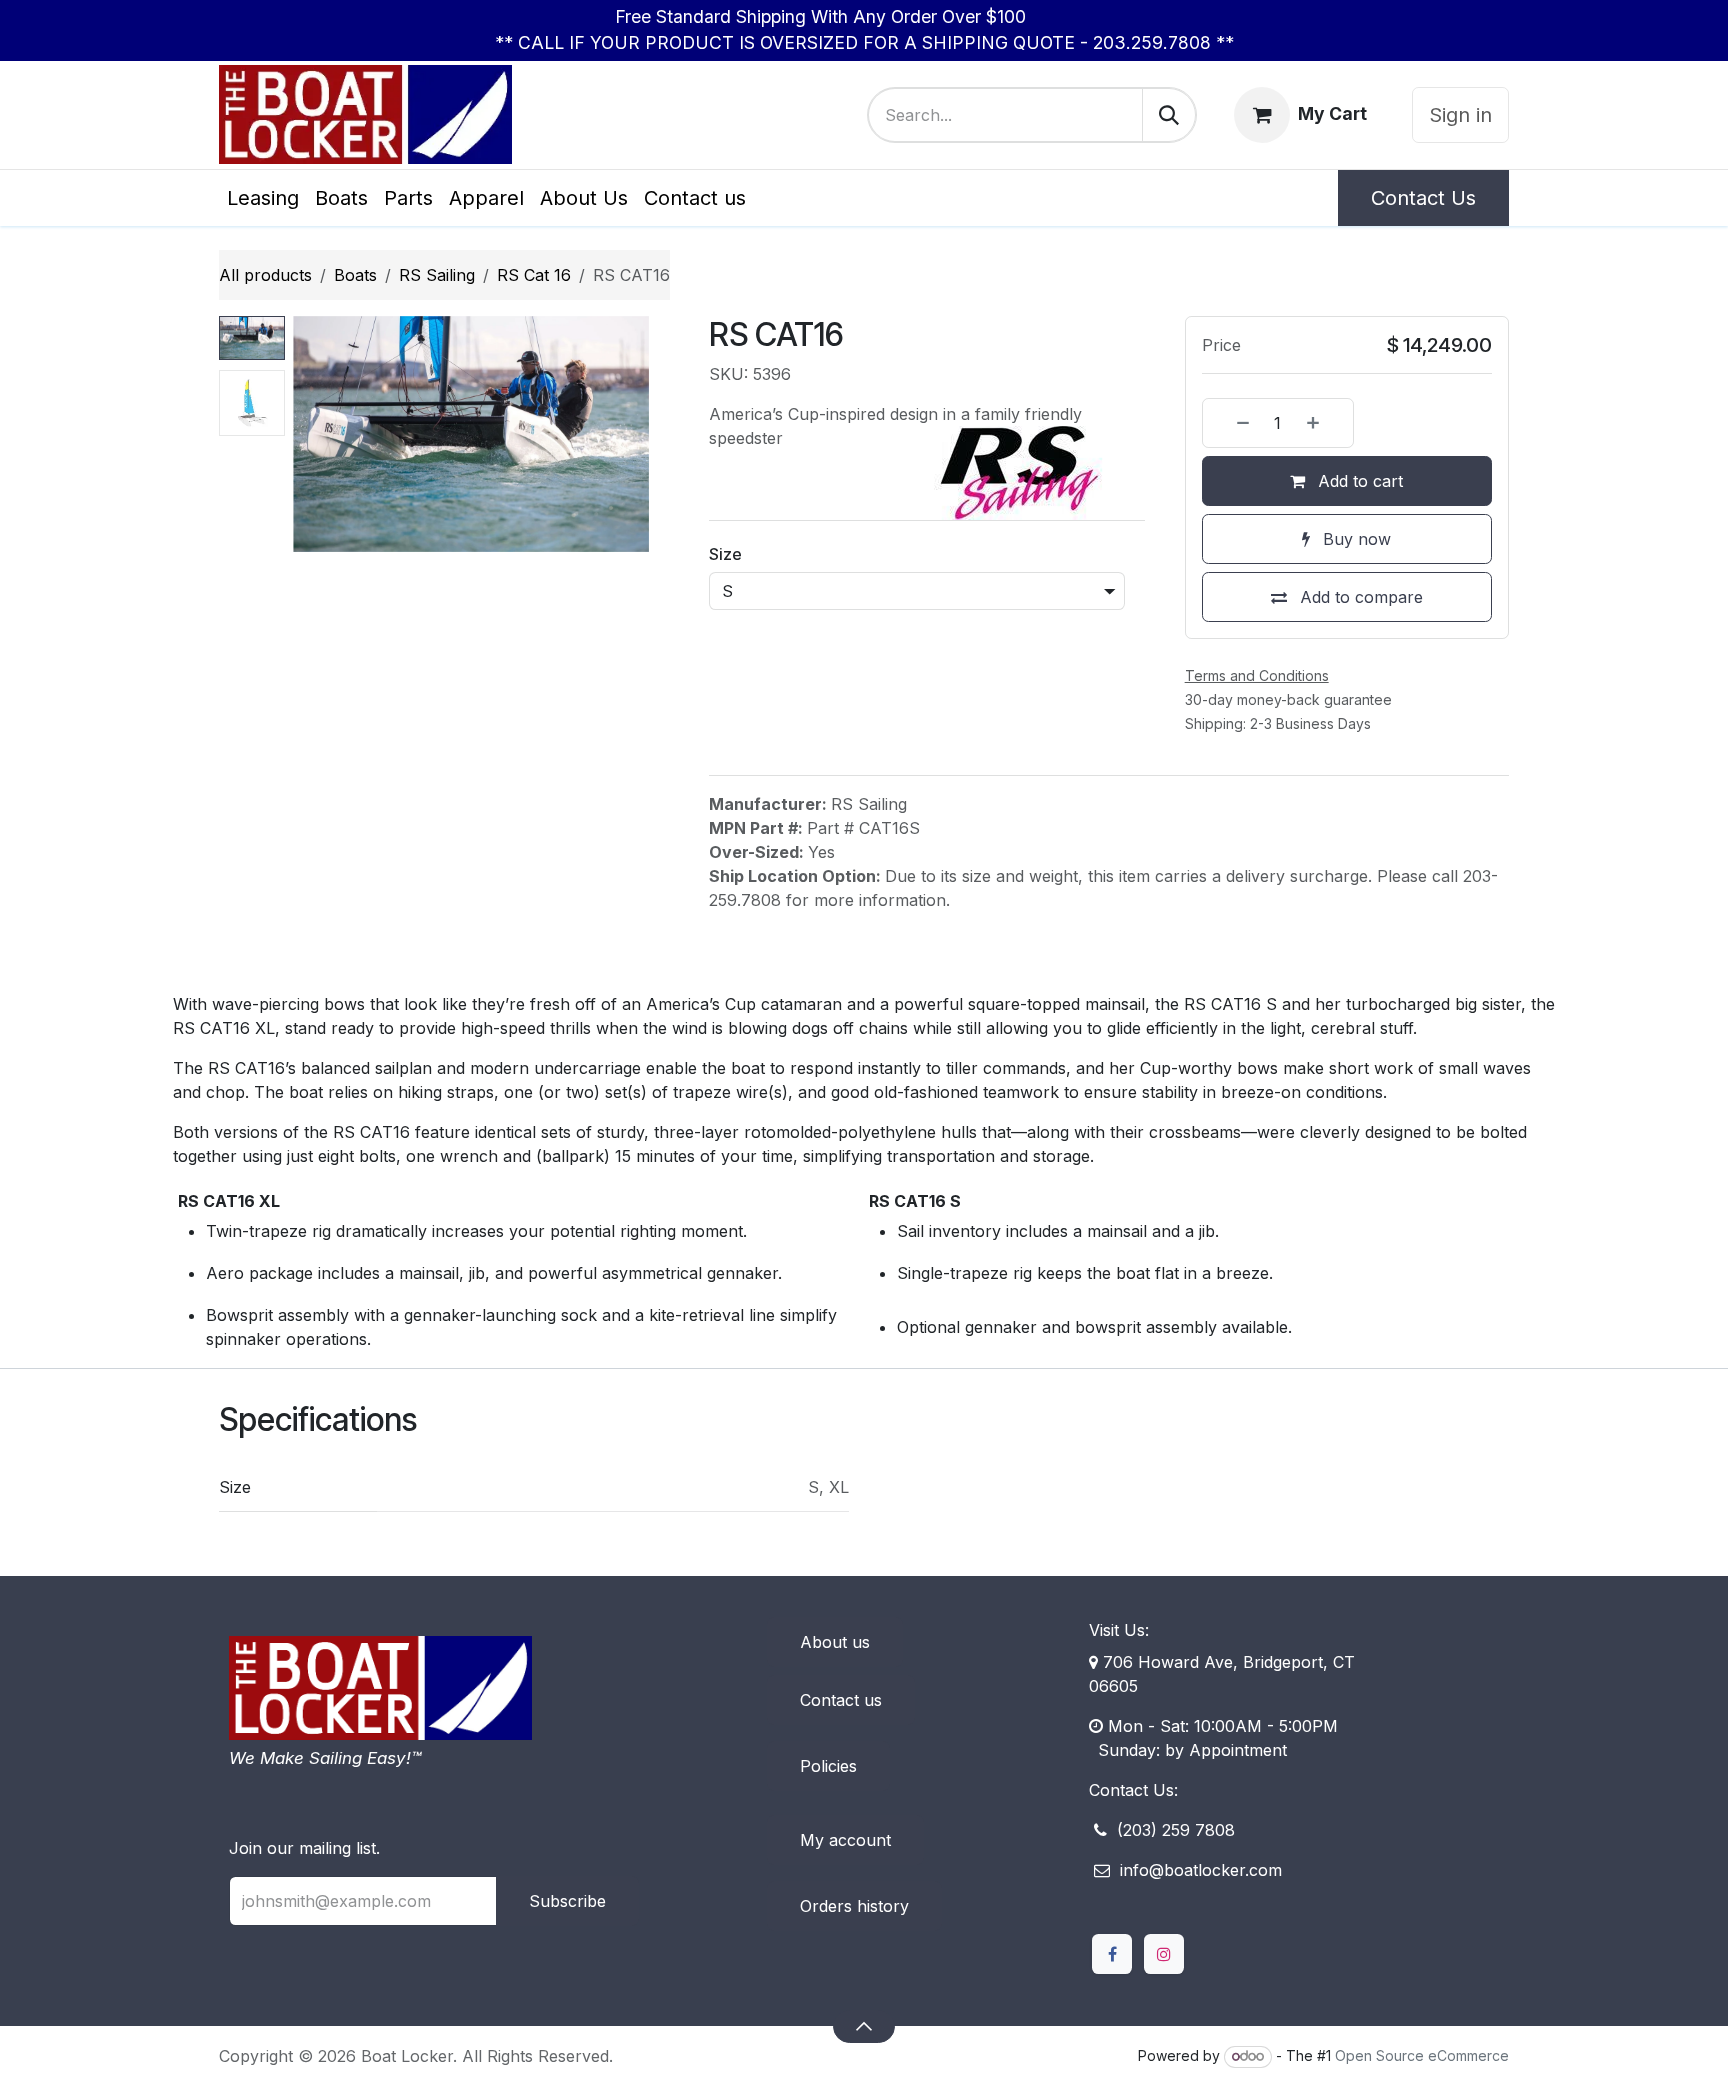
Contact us (841, 1700)
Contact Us (1423, 198)
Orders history (854, 1906)
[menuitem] (263, 198)
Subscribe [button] (567, 1901)
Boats (355, 275)
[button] (311, 434)
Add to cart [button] (1358, 481)
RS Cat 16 (534, 275)
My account (845, 1840)
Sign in (1460, 115)
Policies (828, 1766)
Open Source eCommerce (1422, 2055)
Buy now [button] (1354, 539)
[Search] (1169, 115)
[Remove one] (1231, 423)
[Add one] (1325, 423)
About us (835, 1642)
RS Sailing (437, 275)
